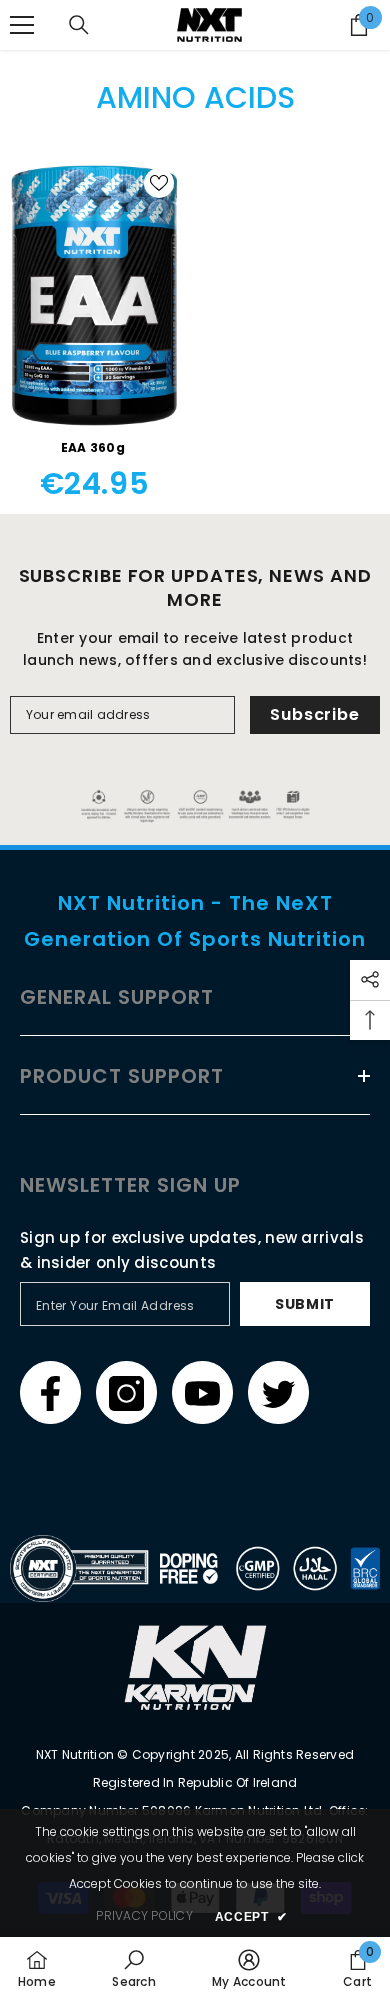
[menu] (22, 25)
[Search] (79, 25)
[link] (133, 1968)
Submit (305, 1304)
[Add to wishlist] (159, 183)
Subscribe (314, 714)
